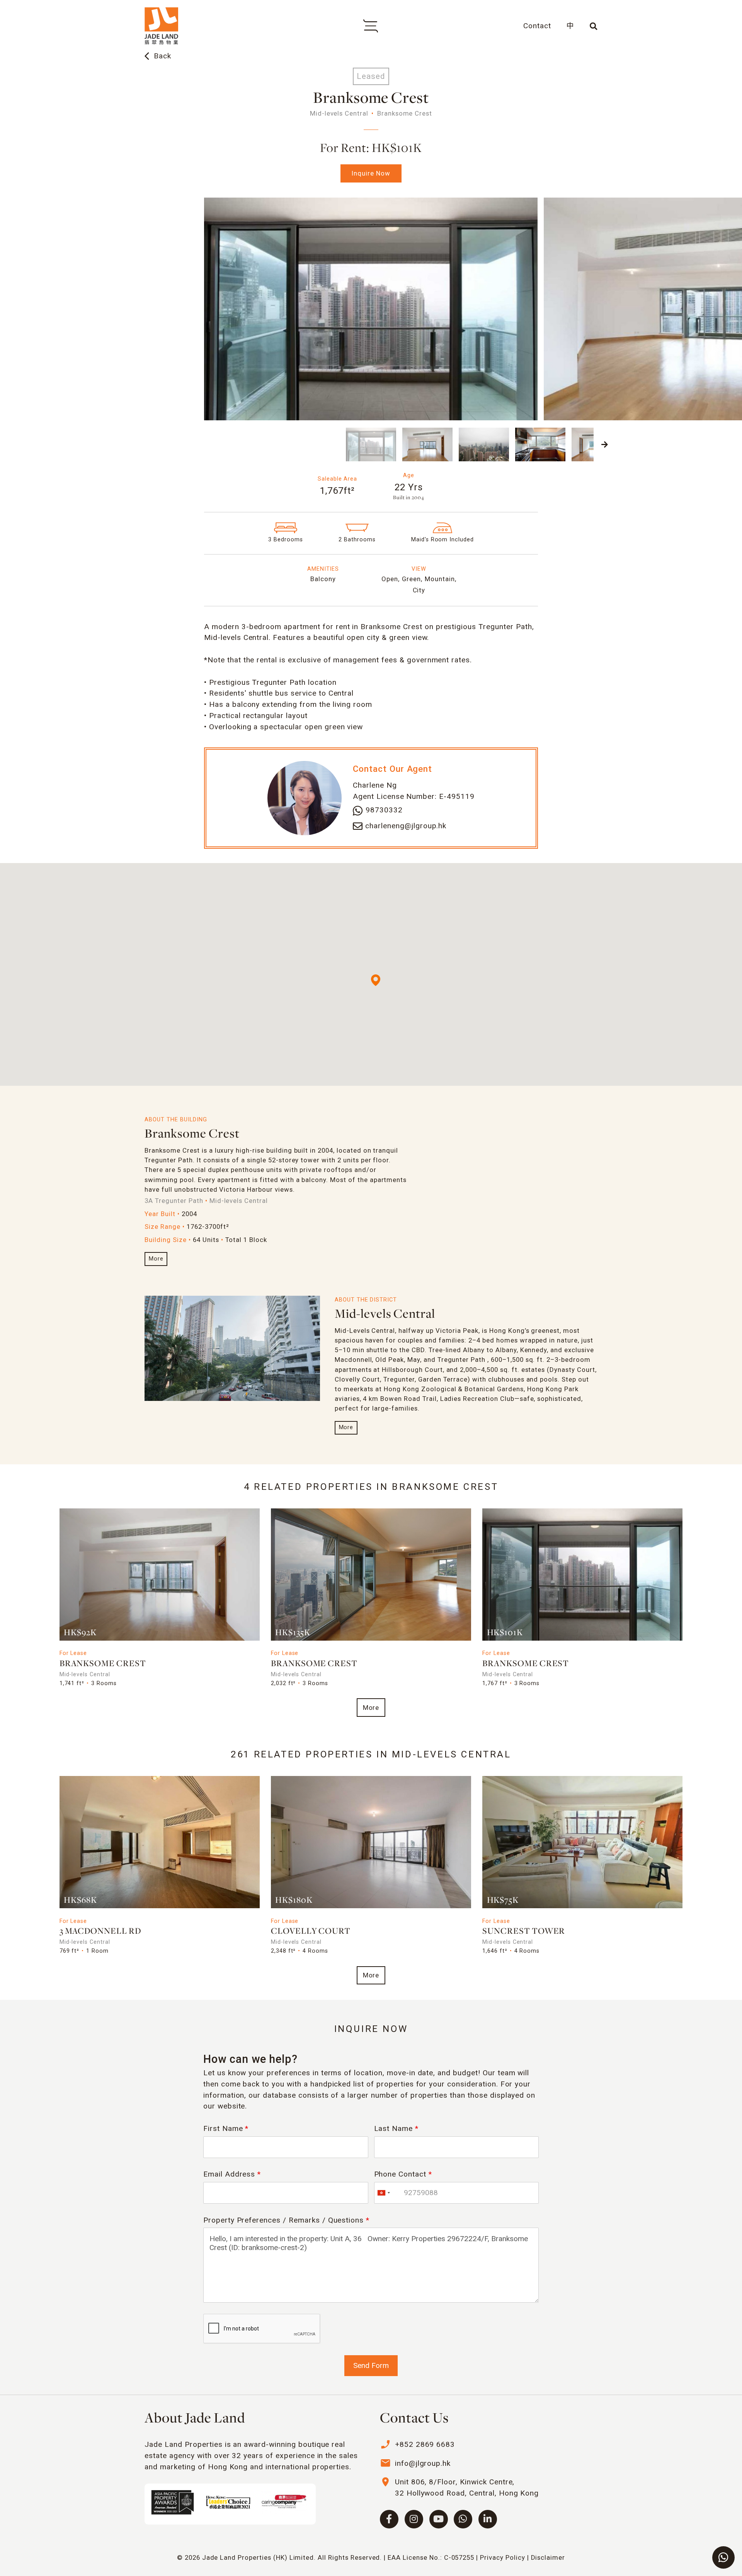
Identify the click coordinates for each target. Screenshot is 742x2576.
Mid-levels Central (385, 1314)
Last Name (397, 2128)
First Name (226, 2128)
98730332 (384, 810)
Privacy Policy (502, 2557)
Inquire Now (371, 173)
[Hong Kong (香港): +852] (383, 2193)
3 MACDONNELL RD (100, 1932)
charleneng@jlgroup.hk (406, 826)
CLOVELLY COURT (311, 1932)
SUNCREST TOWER (524, 1932)
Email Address (232, 2174)
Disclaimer (548, 2557)
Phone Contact (403, 2174)
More (156, 1259)
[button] (137, 444)
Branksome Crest (192, 1134)
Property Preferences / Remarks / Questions (286, 2220)
